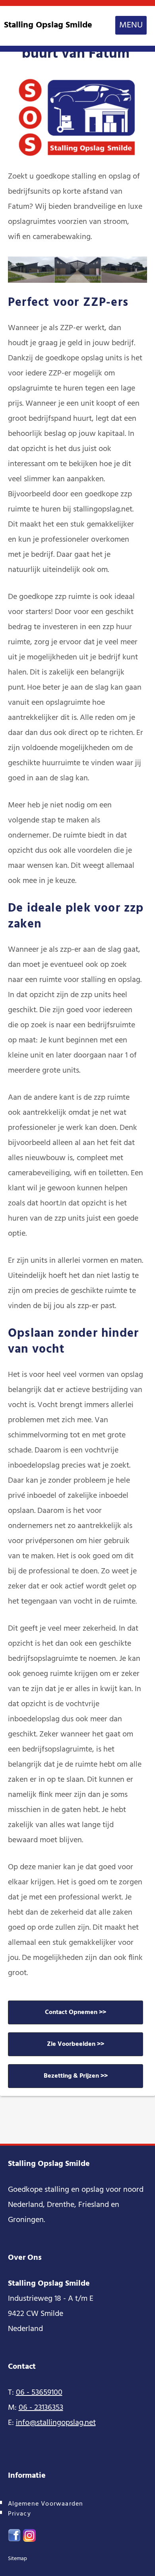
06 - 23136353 (41, 2408)
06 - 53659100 (39, 2393)
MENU (131, 25)
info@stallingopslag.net (56, 2423)
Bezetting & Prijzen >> (76, 2076)
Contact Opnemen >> (76, 2012)
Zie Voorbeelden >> (76, 2044)
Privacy (19, 2514)
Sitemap (17, 2559)
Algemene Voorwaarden (46, 2504)
